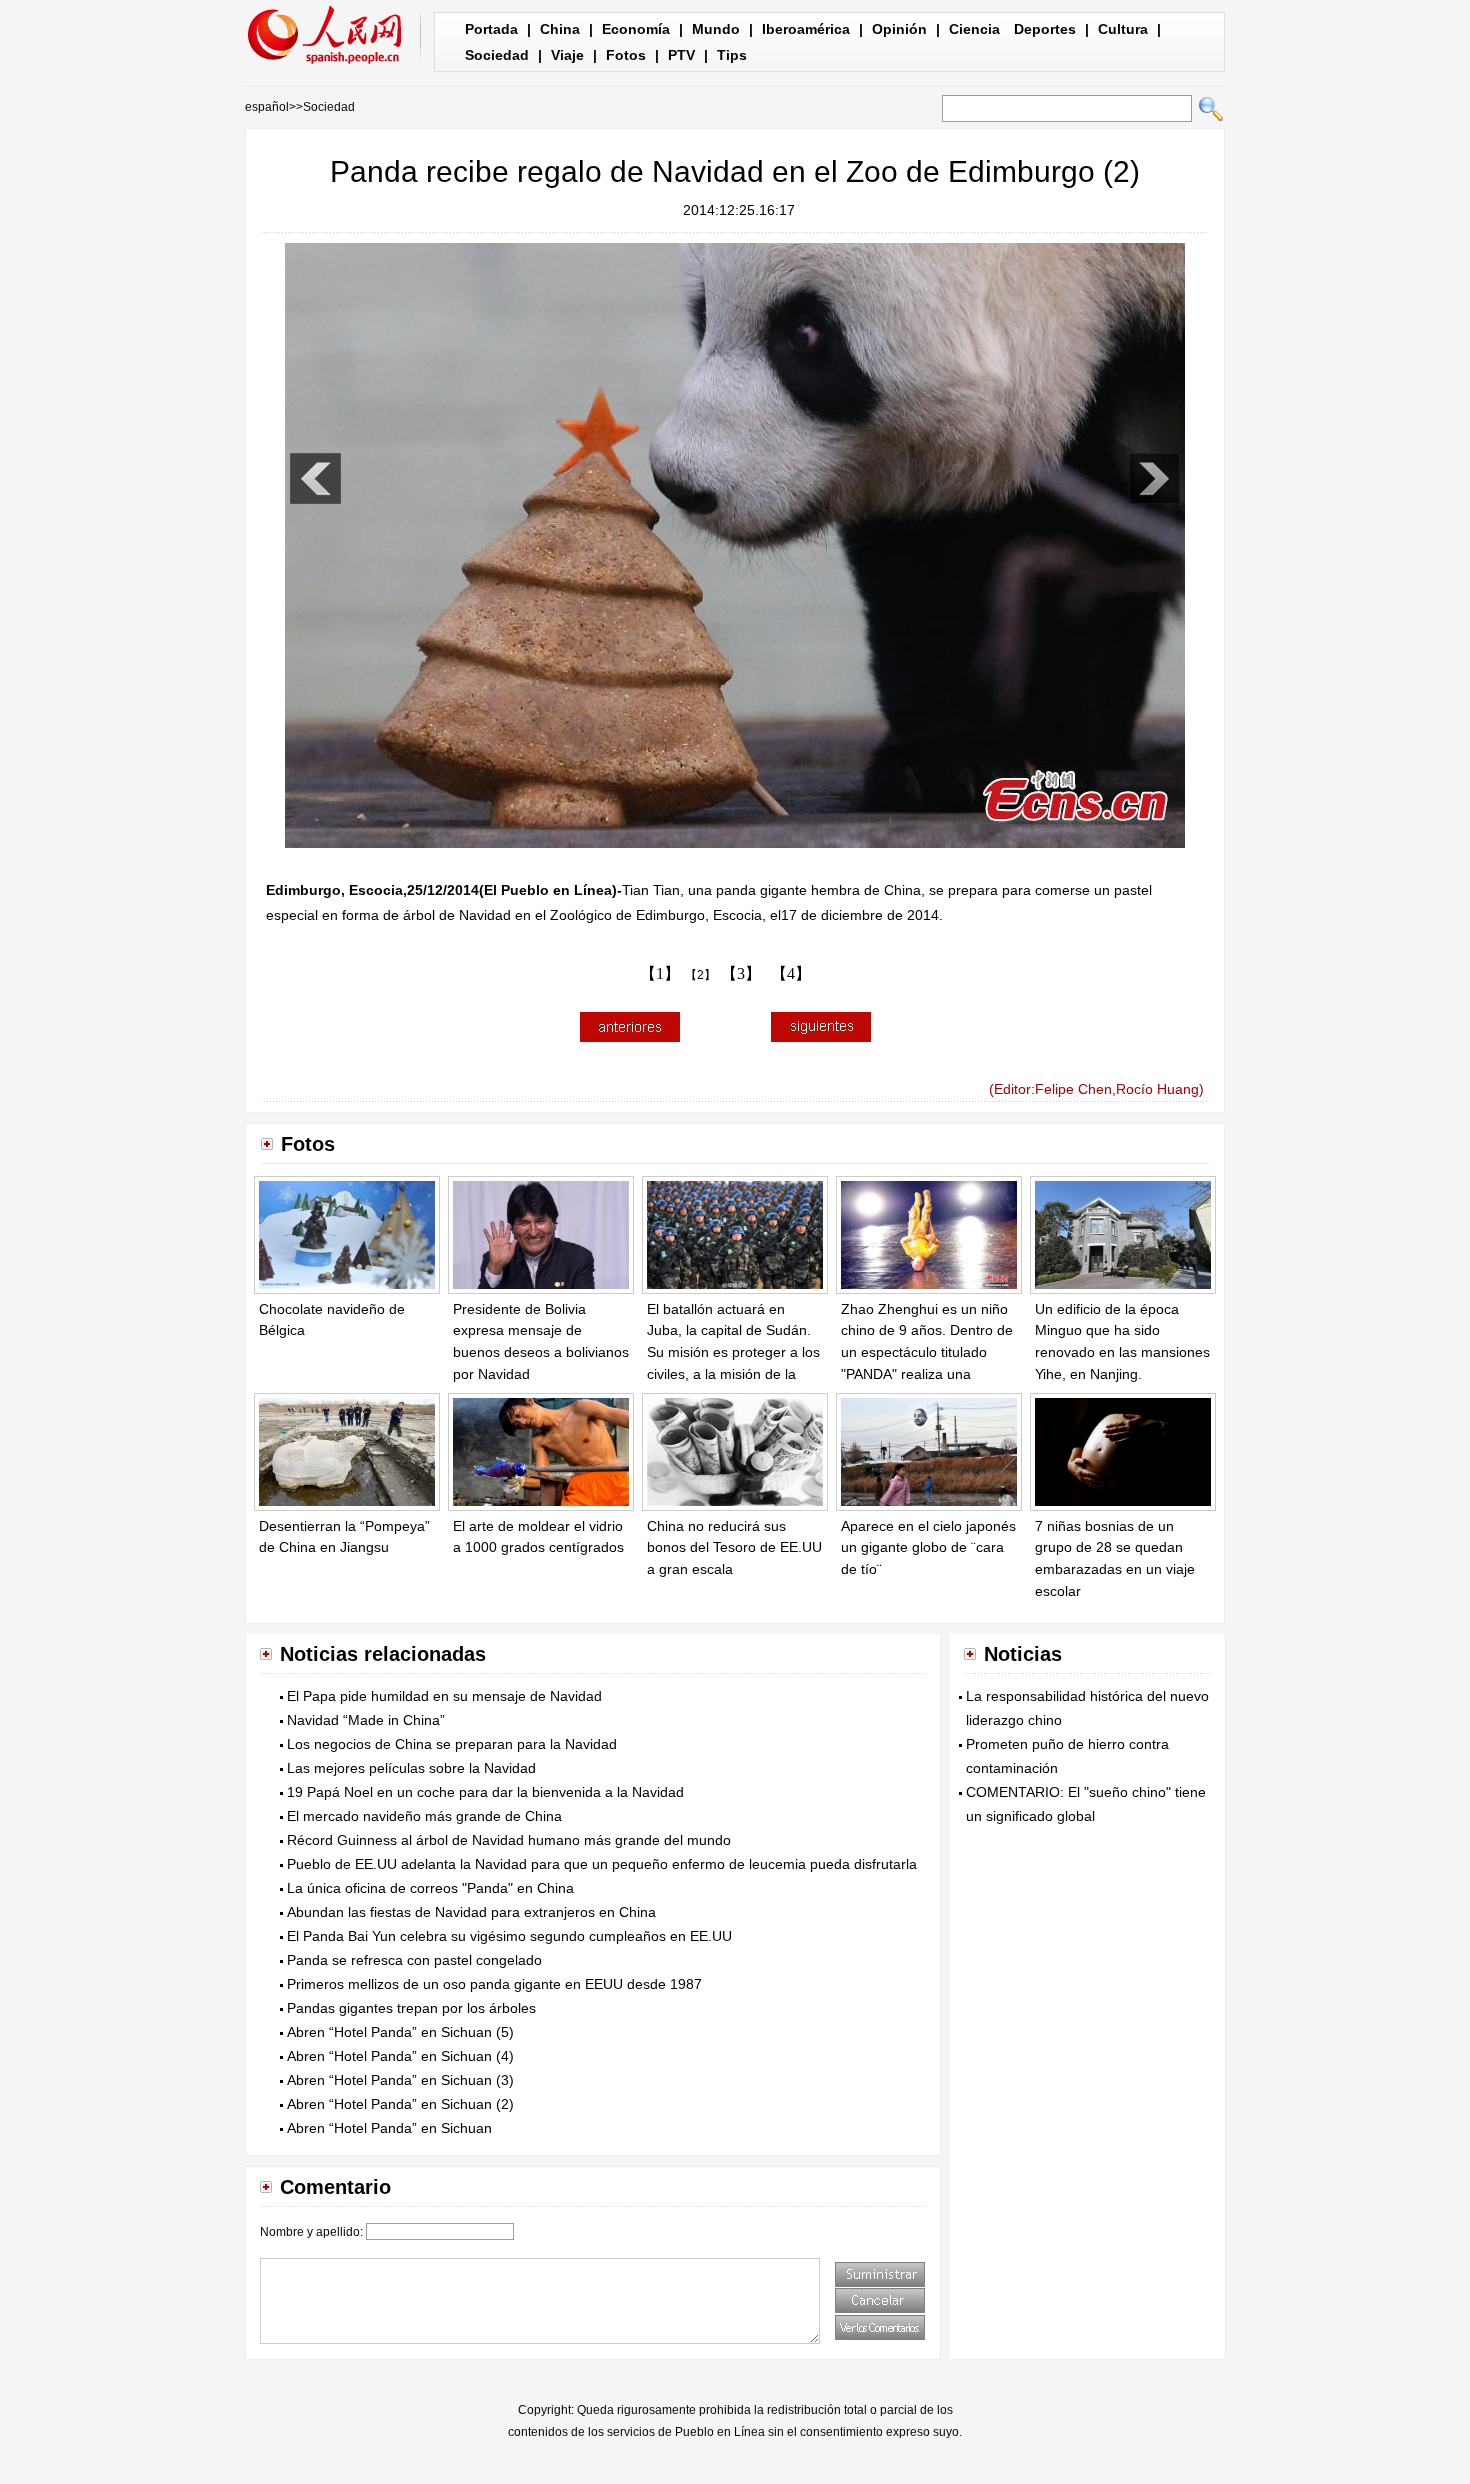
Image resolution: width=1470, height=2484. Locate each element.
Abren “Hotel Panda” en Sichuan (389, 2128)
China (560, 29)
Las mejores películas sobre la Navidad (411, 1768)
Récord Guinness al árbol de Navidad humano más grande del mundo (509, 1840)
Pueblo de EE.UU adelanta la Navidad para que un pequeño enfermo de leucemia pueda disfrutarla (602, 1864)
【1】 (660, 973)
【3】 (741, 973)
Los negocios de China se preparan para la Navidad (452, 1744)
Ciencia (974, 29)
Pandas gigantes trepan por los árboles (411, 2008)
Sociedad (497, 55)
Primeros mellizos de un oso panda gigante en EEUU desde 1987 (494, 1984)
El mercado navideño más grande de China (424, 1816)
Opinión (899, 29)
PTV (681, 55)
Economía (636, 29)
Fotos (626, 55)
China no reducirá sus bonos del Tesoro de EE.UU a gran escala (734, 1547)
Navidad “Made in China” (366, 1720)
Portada (491, 29)
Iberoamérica (806, 29)
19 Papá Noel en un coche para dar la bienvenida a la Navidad (485, 1792)
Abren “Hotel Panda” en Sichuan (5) (400, 2032)
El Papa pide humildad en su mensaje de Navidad (444, 1696)
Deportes (1045, 29)
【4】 (791, 973)
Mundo (716, 29)
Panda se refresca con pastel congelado (414, 1960)
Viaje (567, 55)
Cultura (1123, 29)
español (267, 107)
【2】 (700, 975)
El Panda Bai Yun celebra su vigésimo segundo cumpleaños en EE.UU (509, 1936)
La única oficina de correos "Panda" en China (430, 1888)
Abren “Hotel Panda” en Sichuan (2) (400, 2104)
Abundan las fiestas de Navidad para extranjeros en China (471, 1912)
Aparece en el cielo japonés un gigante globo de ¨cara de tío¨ (928, 1547)
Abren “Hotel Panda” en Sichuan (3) (400, 2080)
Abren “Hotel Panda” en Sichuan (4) (400, 2056)
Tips (732, 55)
